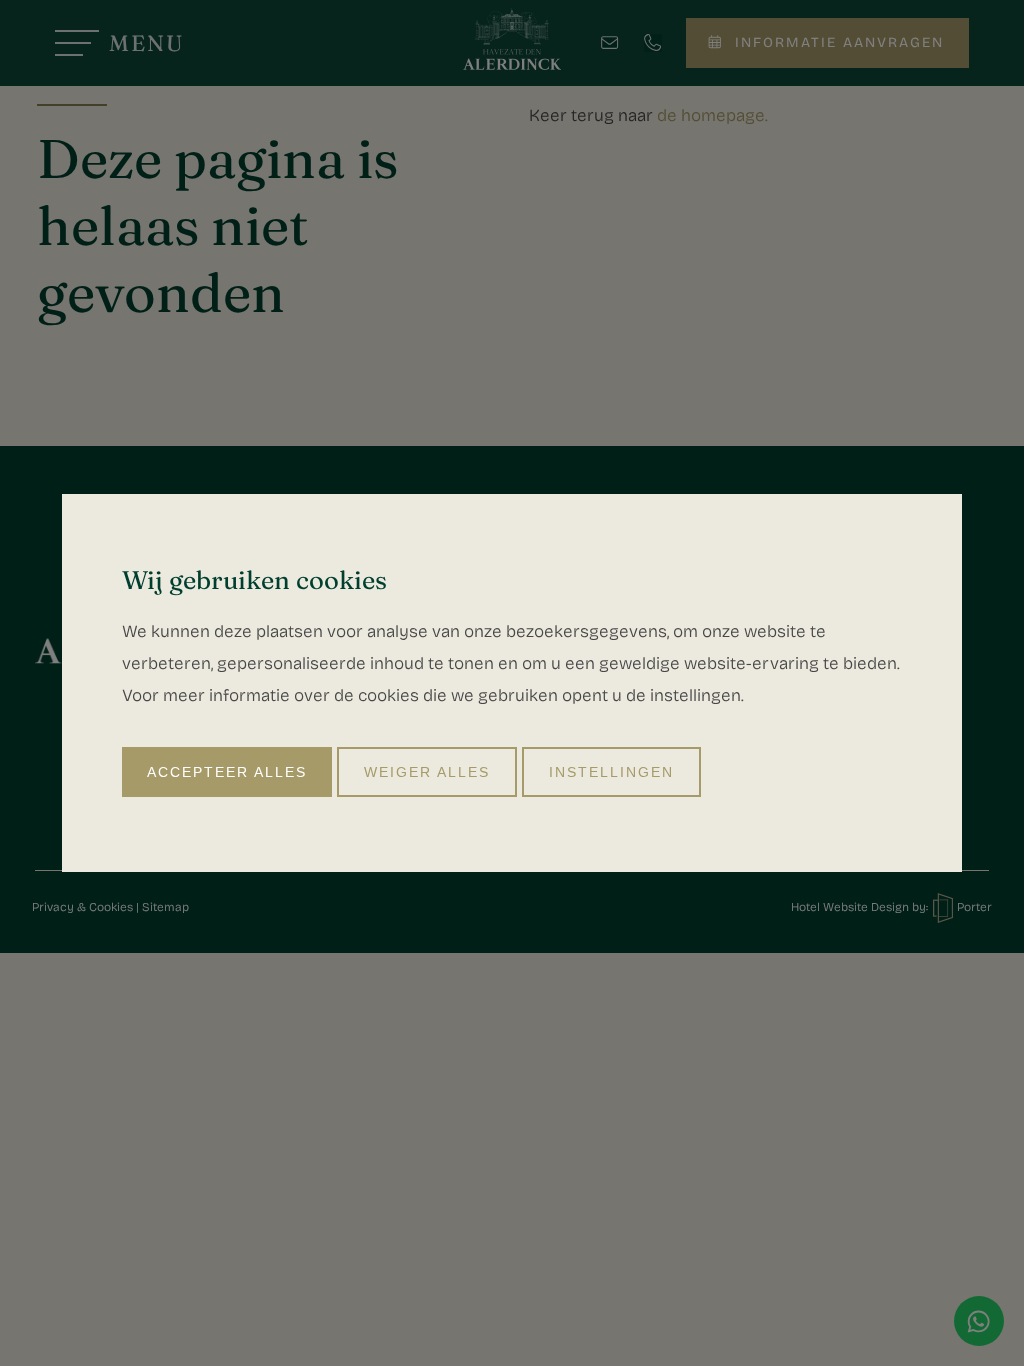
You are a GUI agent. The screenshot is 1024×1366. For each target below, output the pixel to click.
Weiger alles (427, 772)
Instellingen (611, 772)
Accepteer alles (227, 772)
